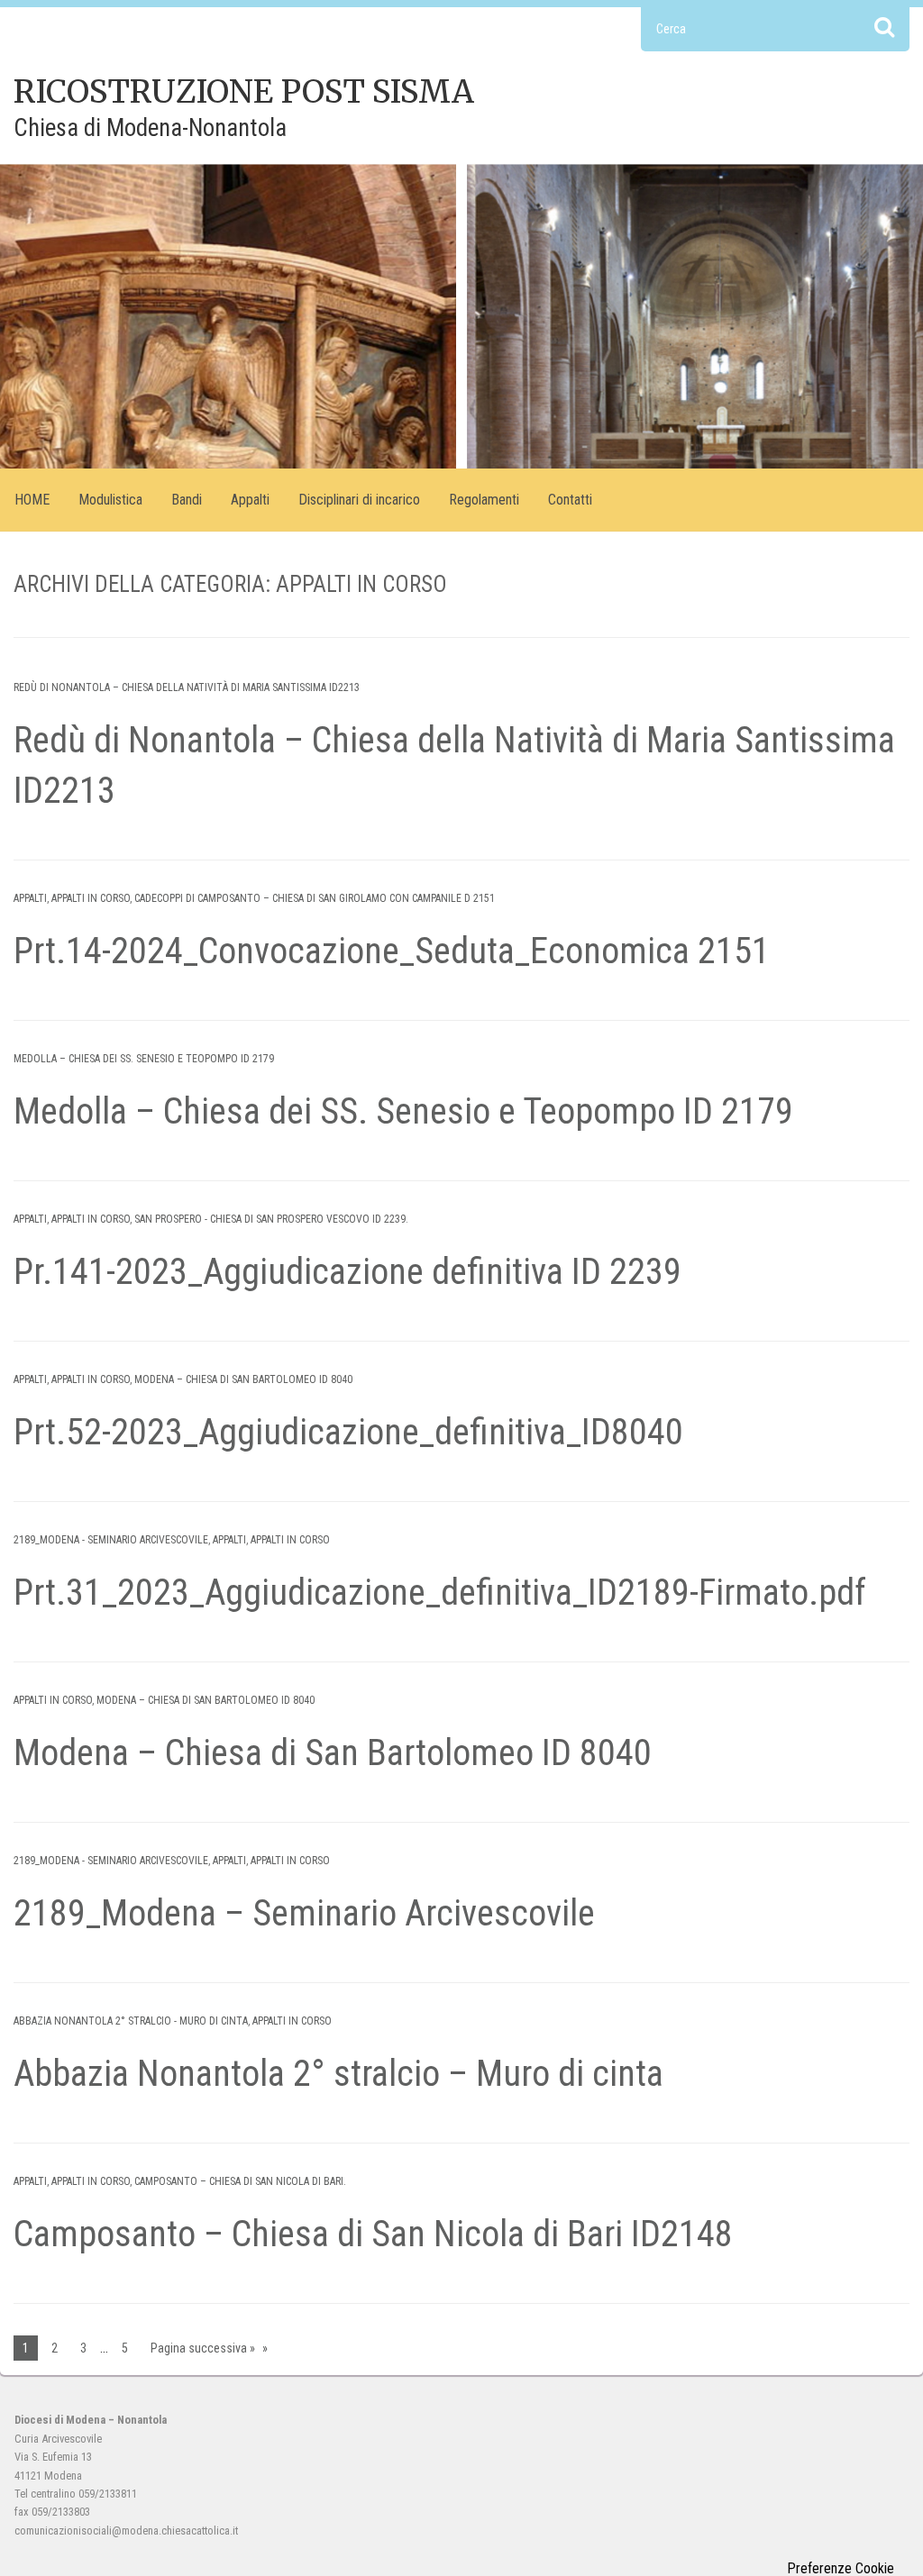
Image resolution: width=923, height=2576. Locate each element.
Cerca (884, 26)
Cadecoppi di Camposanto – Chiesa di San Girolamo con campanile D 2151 (315, 898)
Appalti (250, 500)
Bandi (187, 500)
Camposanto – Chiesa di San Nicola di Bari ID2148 (373, 2234)
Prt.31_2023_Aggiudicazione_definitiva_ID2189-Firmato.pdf (440, 1593)
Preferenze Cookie (841, 2569)
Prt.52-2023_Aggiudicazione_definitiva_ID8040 (348, 1432)
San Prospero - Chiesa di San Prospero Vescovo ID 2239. (271, 1219)
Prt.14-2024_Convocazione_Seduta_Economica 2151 (392, 951)
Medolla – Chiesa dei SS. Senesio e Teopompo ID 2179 (144, 1059)
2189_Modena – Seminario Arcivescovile (304, 1913)
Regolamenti (484, 500)
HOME (32, 500)
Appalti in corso (91, 898)
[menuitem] (32, 500)
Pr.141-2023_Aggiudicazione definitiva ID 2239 (347, 1272)
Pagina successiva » (203, 2348)
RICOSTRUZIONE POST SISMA (244, 91)
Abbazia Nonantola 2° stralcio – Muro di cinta (338, 2074)
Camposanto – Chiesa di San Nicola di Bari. (240, 2181)
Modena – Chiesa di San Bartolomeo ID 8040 (243, 1379)
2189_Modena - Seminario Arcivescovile (111, 1540)
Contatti (570, 500)
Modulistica (110, 500)
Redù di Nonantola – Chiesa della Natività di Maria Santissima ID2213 (187, 687)
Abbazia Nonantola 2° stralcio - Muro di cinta (131, 2021)
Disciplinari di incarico (359, 500)
